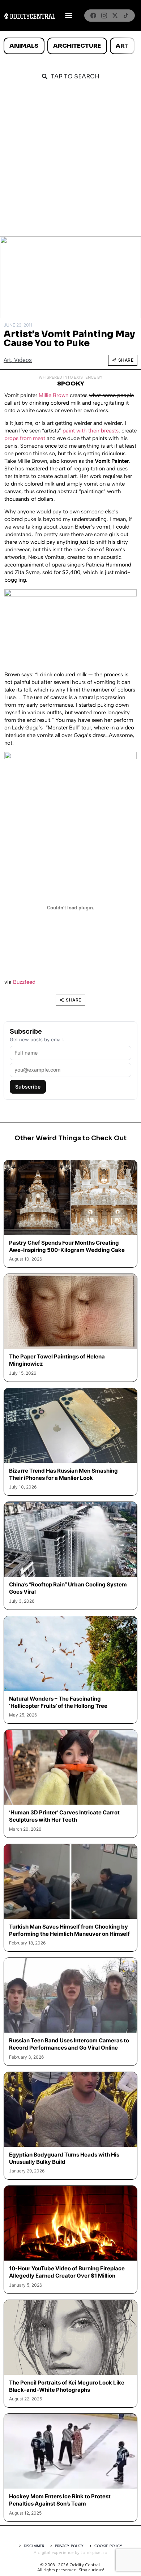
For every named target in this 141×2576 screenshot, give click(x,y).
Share (126, 360)
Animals (24, 46)
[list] (70, 46)
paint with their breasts (91, 431)
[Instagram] (104, 16)
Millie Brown (54, 395)
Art (122, 46)
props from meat (25, 438)
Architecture (77, 46)
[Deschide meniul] (69, 16)
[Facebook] (93, 16)
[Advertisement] (70, 162)
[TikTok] (126, 16)
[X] (115, 16)
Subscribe (28, 1087)
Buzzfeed (24, 982)
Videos (23, 360)
